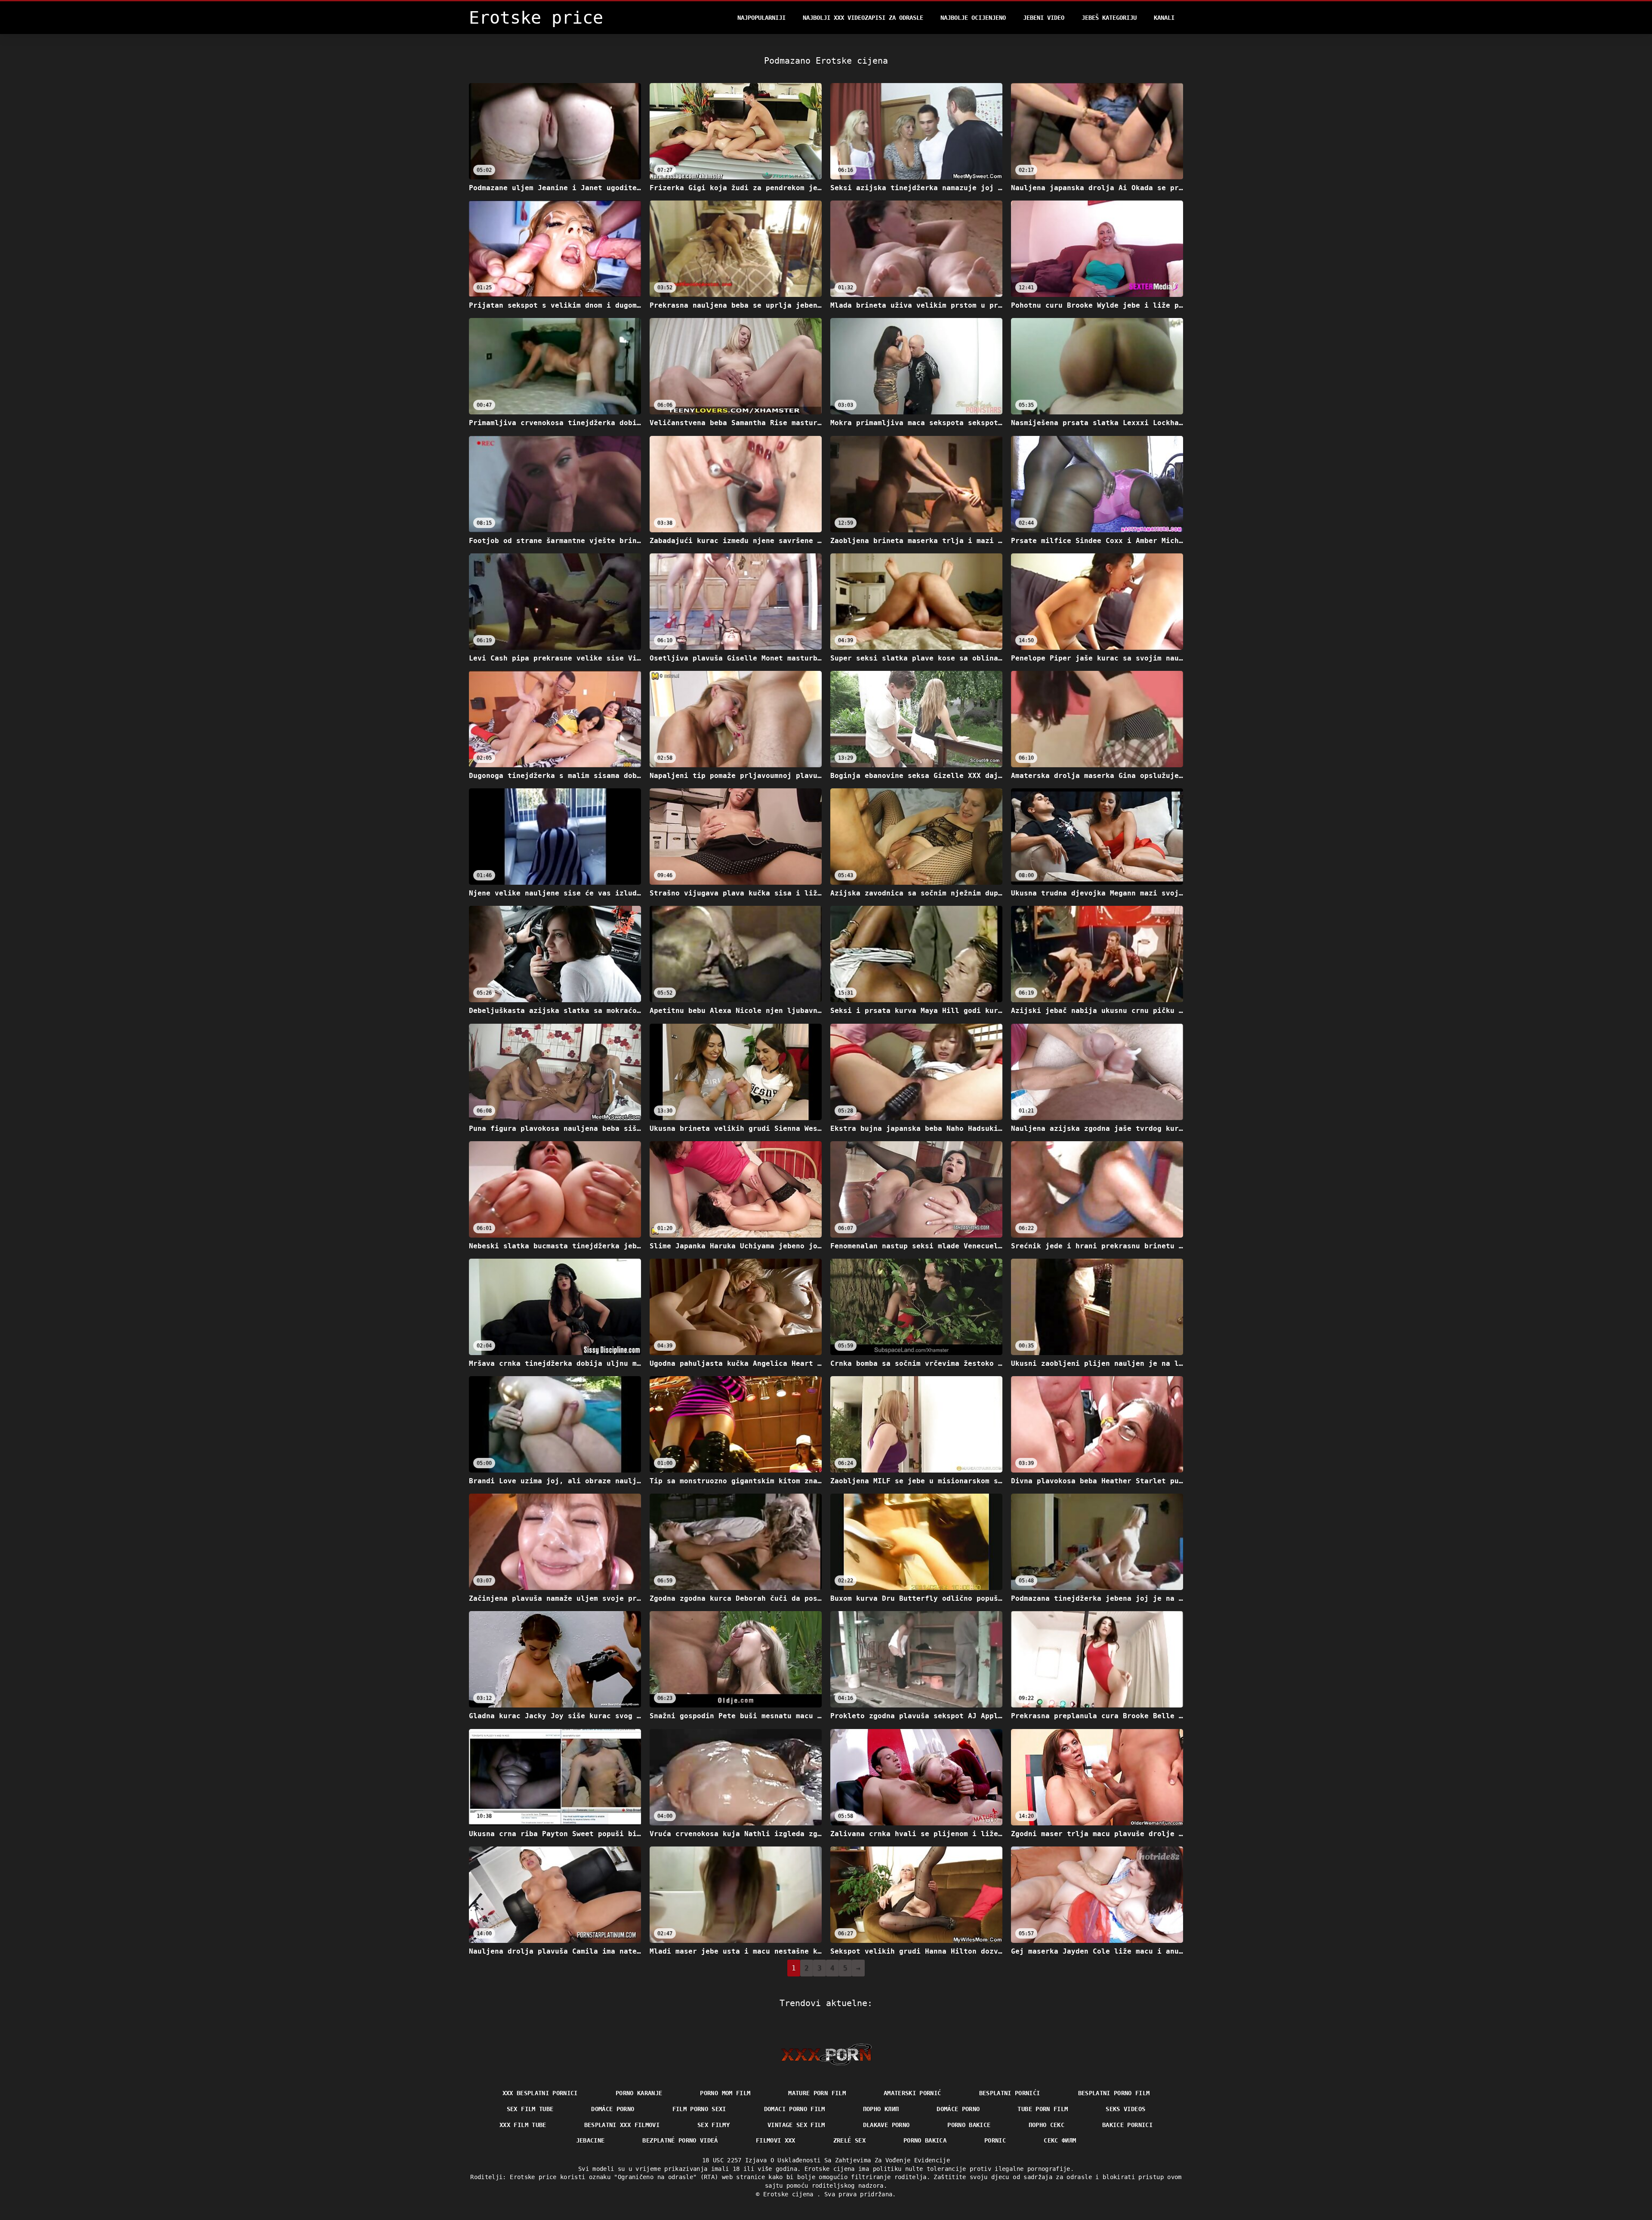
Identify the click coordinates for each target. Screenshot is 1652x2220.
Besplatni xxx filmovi (622, 2125)
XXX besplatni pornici (540, 2093)
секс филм (1060, 2140)
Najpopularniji (761, 18)
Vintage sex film (796, 2125)
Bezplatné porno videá (680, 2140)
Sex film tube (530, 2109)
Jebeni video (1044, 18)
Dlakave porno (886, 2125)
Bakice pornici (1127, 2125)
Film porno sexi (699, 2109)
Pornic (995, 2140)
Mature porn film (817, 2093)
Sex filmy (714, 2125)
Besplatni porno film (1114, 2093)
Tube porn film (1043, 2109)
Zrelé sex (849, 2140)
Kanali (1164, 18)
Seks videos (1125, 2109)
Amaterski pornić (912, 2093)
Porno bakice (969, 2125)
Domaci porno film (795, 2109)
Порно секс (1047, 2125)
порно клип (881, 2109)
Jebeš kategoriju (1109, 18)
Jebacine (590, 2140)
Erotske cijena (790, 2194)
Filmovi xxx (776, 2140)
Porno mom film (725, 2093)
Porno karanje (639, 2093)
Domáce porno (958, 2109)
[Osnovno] (826, 2054)
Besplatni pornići (1010, 2093)
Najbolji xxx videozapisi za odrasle (863, 18)
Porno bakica (925, 2140)
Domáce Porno (613, 2109)
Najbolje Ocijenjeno (973, 18)
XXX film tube (523, 2125)
